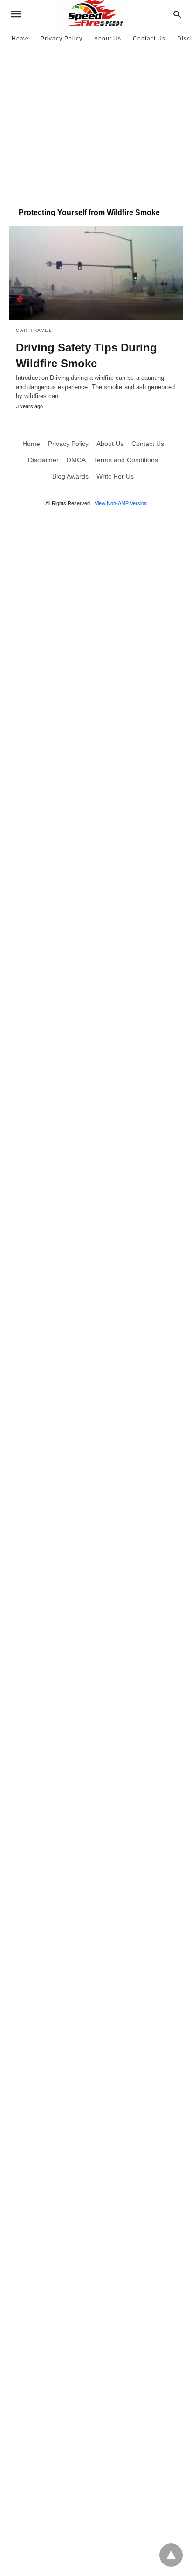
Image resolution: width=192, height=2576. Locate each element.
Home (20, 39)
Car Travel (34, 330)
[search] (177, 14)
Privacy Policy (62, 39)
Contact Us (149, 39)
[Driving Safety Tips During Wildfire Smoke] (96, 273)
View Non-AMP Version (121, 503)
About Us (108, 39)
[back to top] (171, 2555)
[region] (96, 124)
